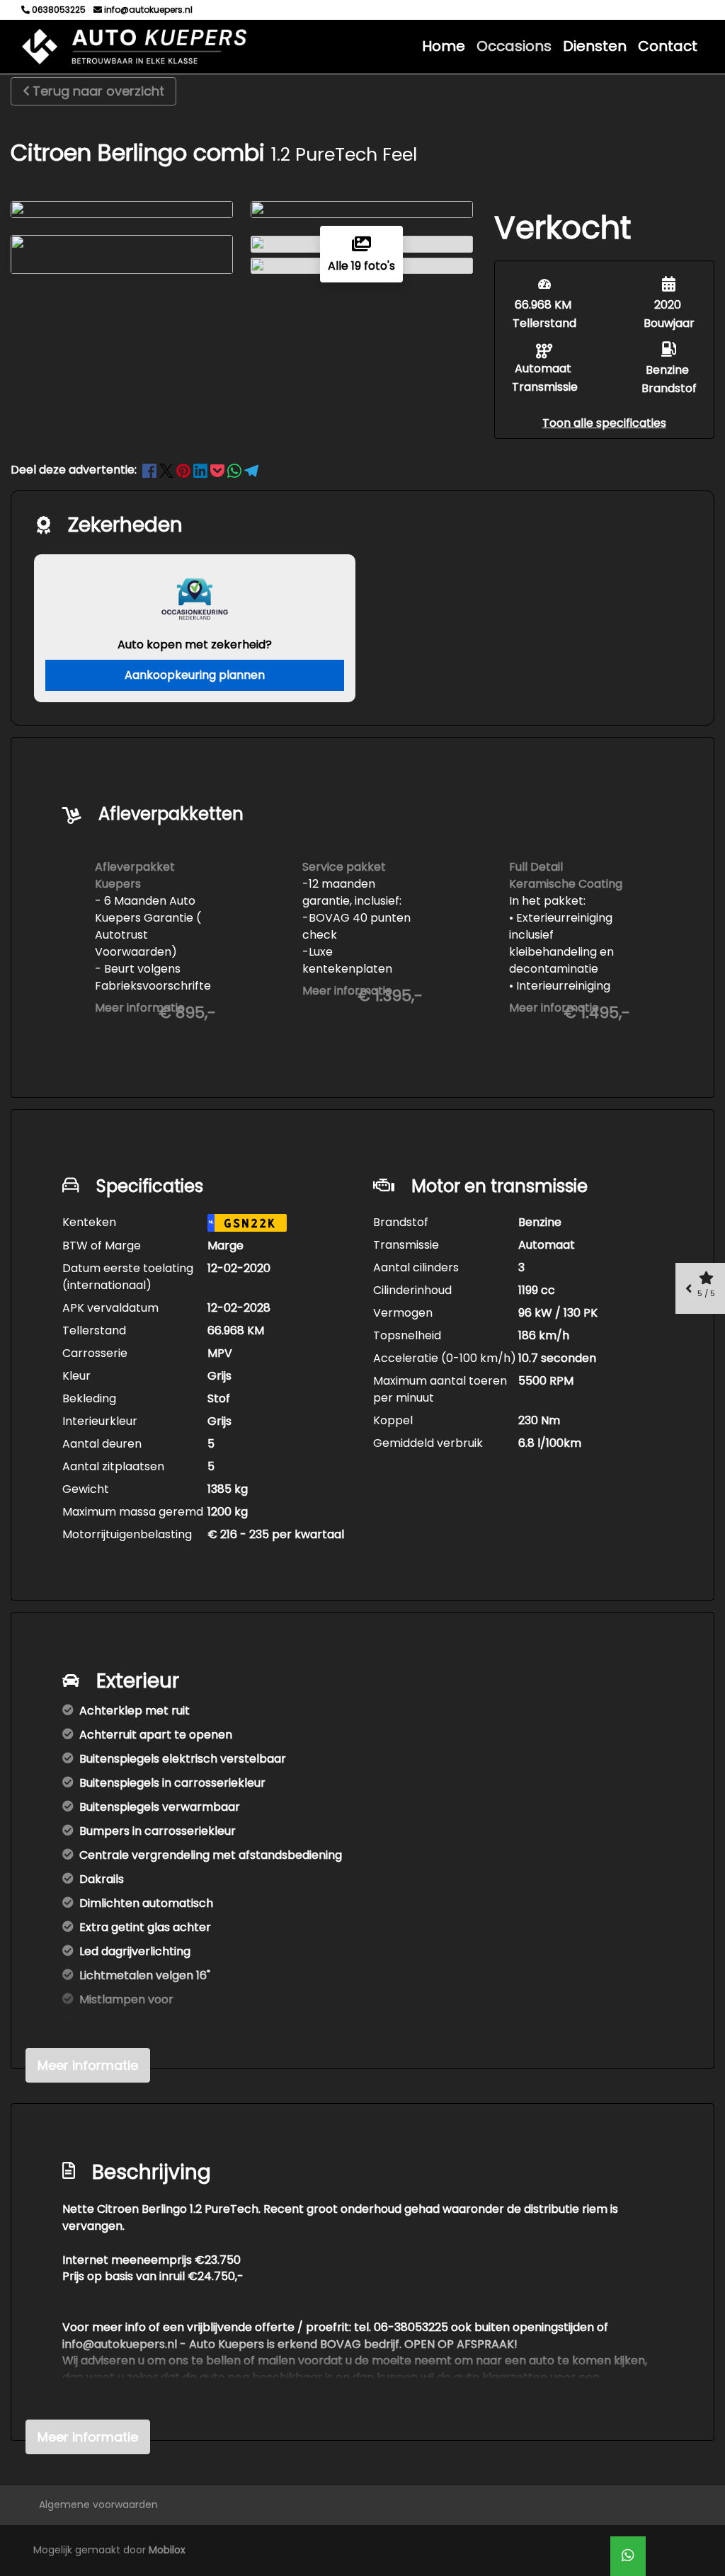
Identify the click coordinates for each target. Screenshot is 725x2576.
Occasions (514, 46)
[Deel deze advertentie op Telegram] (251, 470)
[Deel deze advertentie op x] (166, 470)
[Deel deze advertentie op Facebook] (151, 470)
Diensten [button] (595, 46)
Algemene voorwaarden (98, 2505)
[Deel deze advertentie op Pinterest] (185, 470)
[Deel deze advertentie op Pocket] (219, 470)
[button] (604, 423)
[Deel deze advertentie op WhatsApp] (236, 470)
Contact (668, 46)
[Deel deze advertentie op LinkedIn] (202, 470)
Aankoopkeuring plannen (195, 675)
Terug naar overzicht (98, 91)
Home (444, 46)
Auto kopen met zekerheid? (195, 645)
